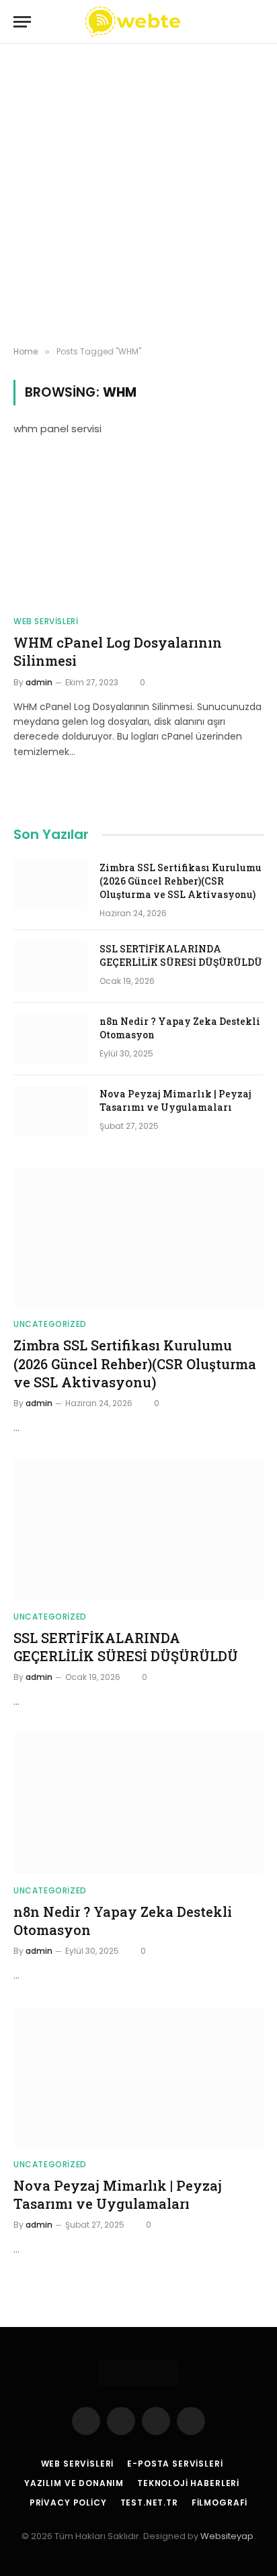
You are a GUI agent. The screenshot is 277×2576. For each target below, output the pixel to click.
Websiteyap (227, 2536)
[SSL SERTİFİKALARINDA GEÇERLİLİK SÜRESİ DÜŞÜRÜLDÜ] (50, 967)
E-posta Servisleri (175, 2464)
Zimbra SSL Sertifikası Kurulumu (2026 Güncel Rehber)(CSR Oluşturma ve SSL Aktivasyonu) (181, 881)
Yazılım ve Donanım (74, 2483)
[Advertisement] (138, 195)
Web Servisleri (78, 2464)
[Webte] (133, 22)
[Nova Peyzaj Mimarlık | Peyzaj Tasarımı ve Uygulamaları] (50, 1111)
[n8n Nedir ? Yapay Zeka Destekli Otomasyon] (50, 1039)
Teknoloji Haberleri (188, 2483)
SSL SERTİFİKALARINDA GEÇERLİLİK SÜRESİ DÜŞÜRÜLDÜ (181, 955)
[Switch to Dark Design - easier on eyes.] (235, 22)
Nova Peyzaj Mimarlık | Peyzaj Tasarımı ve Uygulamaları (175, 1100)
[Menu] (22, 22)
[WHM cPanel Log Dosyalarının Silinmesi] (138, 535)
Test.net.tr (149, 2503)
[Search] (258, 22)
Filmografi (220, 2503)
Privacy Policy (68, 2503)
